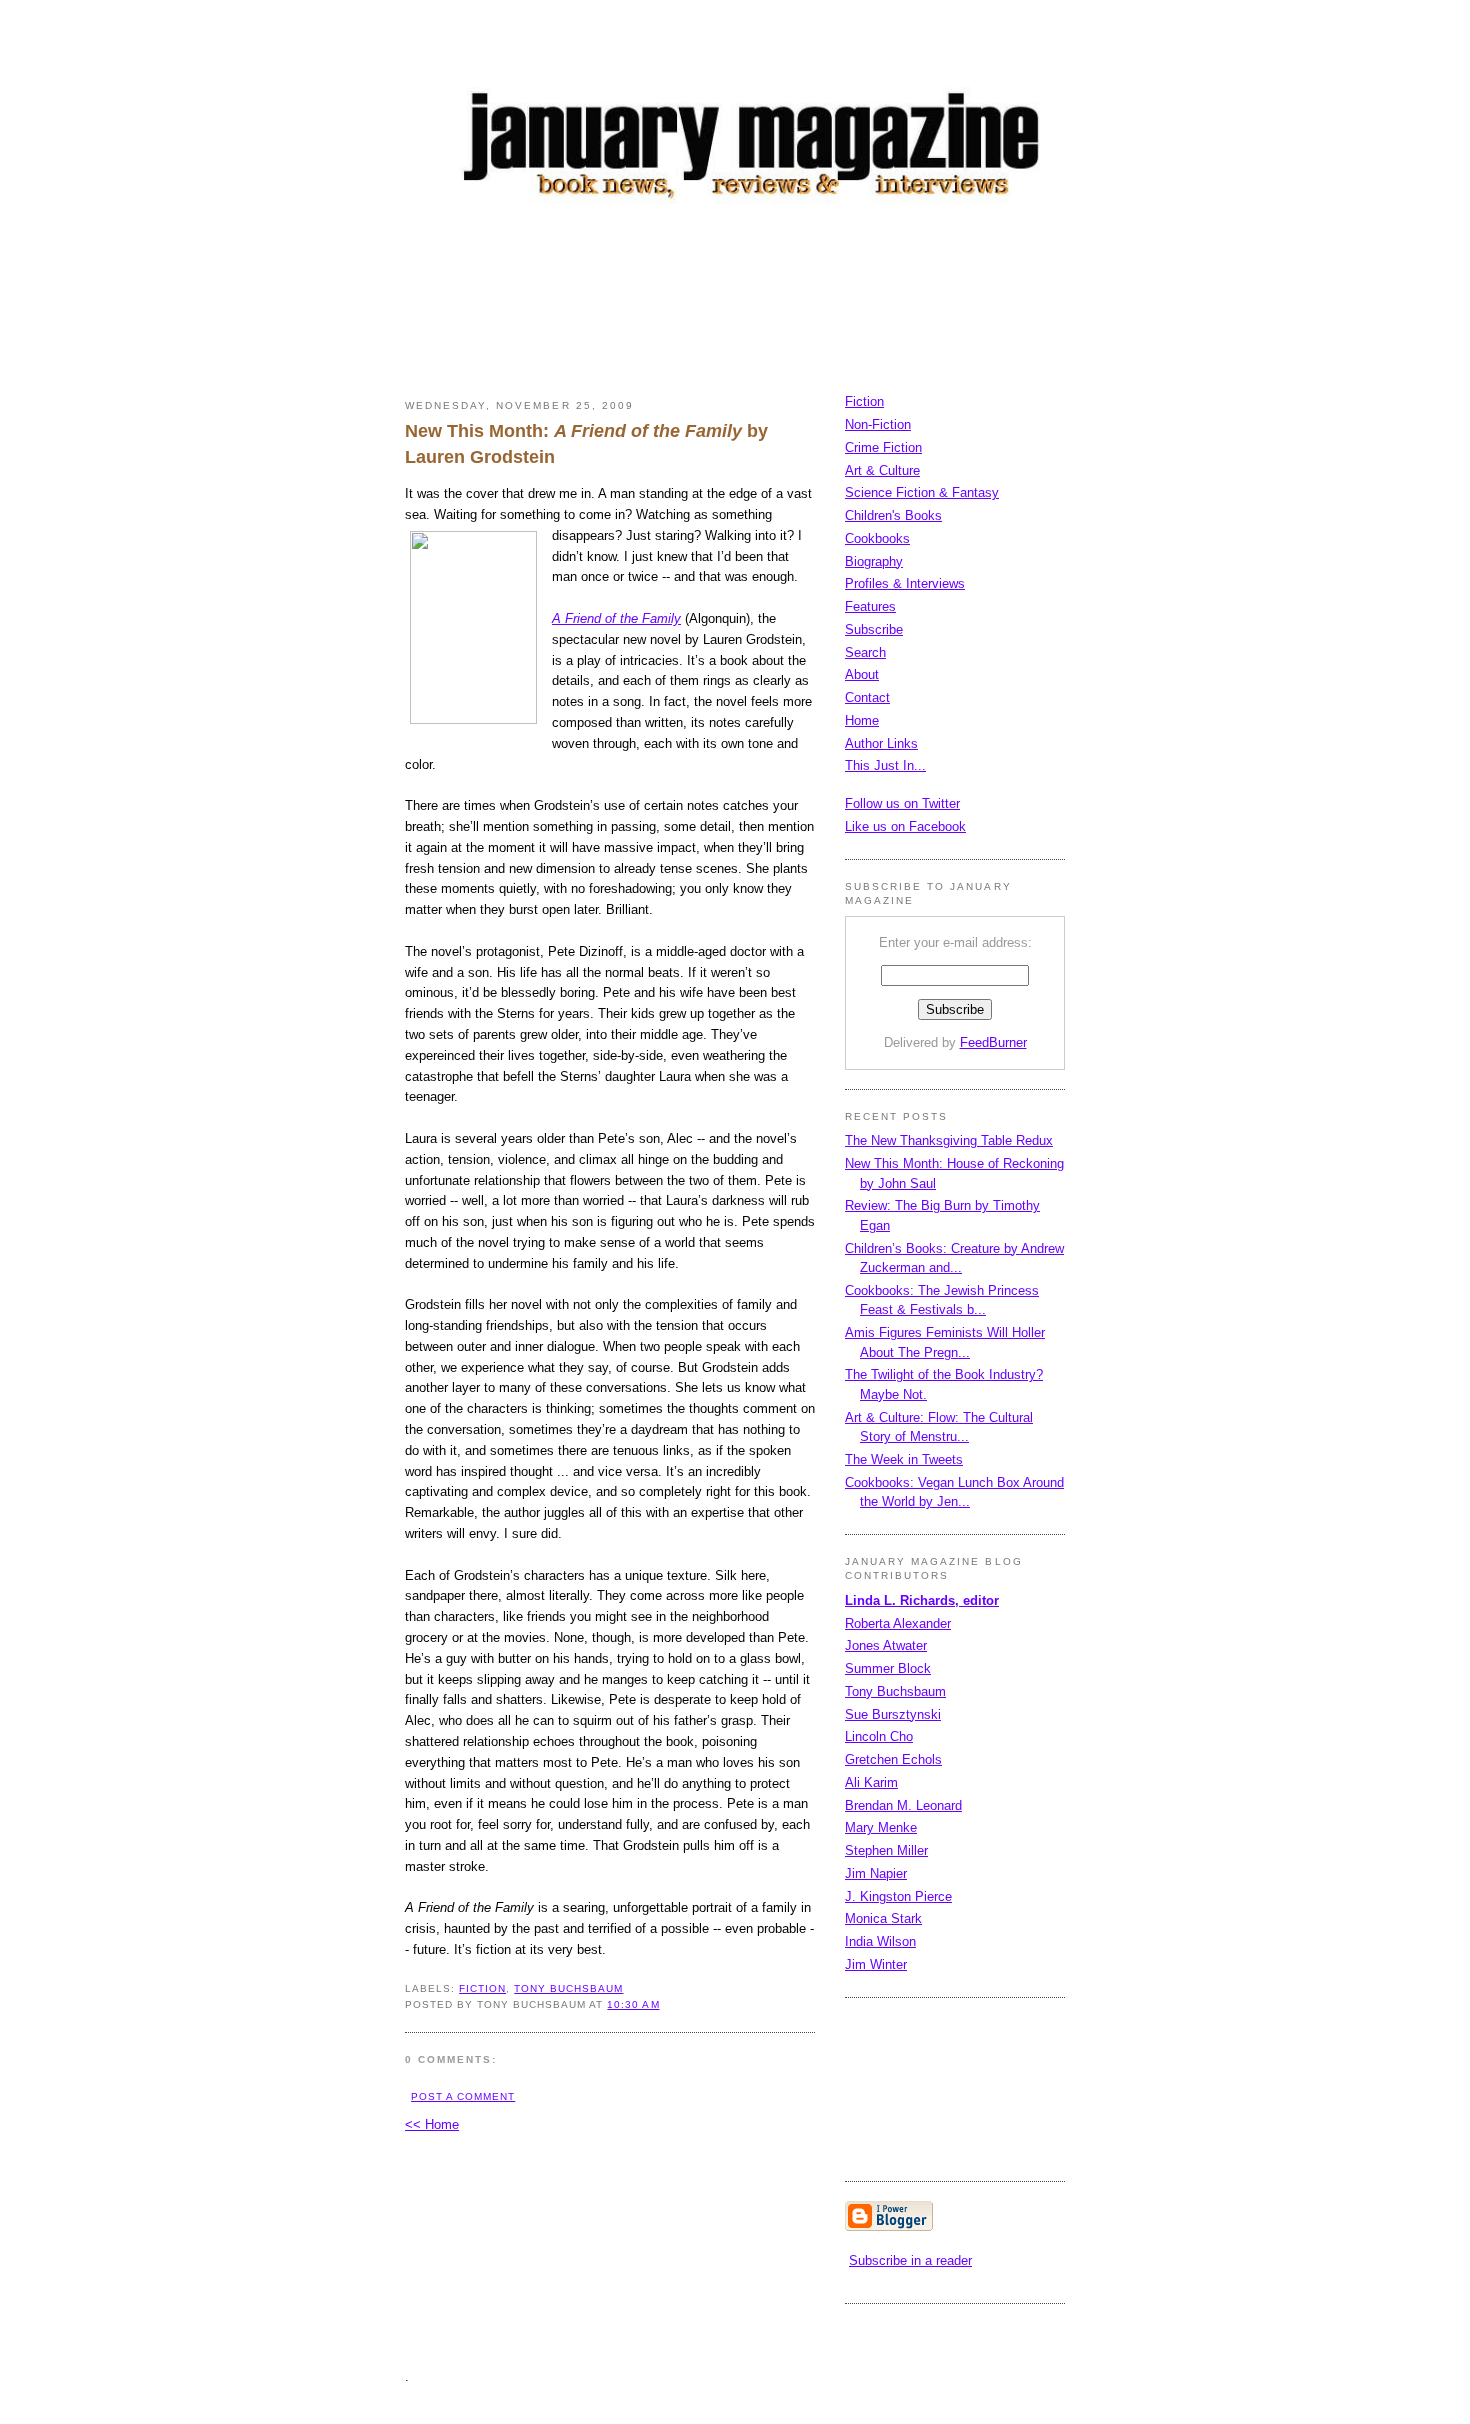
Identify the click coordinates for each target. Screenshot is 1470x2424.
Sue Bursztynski (893, 1714)
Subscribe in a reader (910, 2260)
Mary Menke (881, 1827)
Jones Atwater (886, 1645)
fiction (482, 1988)
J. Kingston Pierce (898, 1896)
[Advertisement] (769, 305)
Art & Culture (882, 470)
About (862, 674)
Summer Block (888, 1668)
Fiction (864, 401)
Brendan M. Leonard (903, 1805)
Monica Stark (883, 1918)
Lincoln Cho (879, 1736)
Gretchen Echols (893, 1759)
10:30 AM (633, 2004)
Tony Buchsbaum (568, 1988)
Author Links (881, 743)
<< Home (432, 2124)
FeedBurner (993, 1042)
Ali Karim (871, 1782)
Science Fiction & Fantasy (922, 492)
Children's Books (893, 515)
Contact (867, 697)
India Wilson (880, 1941)
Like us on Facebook (905, 826)
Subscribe (874, 629)
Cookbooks (877, 538)
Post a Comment (463, 2096)
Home (862, 720)
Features (870, 606)
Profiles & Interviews (905, 583)
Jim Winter (876, 1964)
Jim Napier (876, 1873)
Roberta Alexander (898, 1623)
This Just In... (885, 765)
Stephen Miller (886, 1850)
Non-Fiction (878, 424)
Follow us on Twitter (902, 803)
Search (865, 652)
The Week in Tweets (904, 1459)
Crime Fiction (883, 447)
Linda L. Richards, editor (922, 1600)
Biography (874, 561)
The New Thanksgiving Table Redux (949, 1140)
